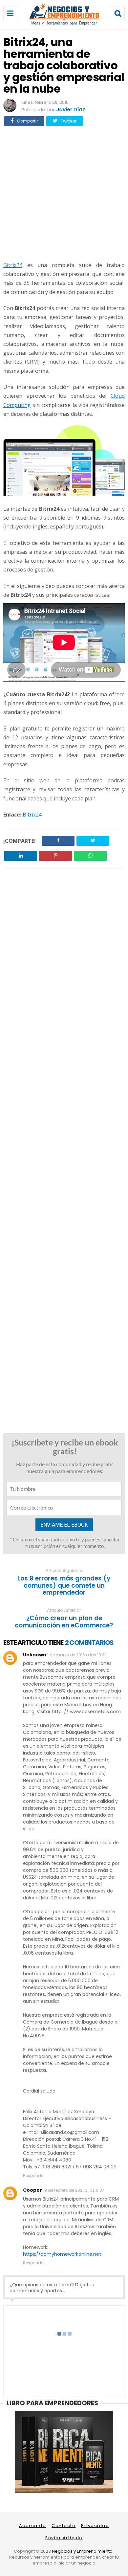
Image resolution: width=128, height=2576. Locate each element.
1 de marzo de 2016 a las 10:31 (76, 1655)
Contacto (64, 2526)
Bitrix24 (13, 265)
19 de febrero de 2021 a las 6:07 (74, 2190)
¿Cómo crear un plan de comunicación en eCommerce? (64, 1622)
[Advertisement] (64, 193)
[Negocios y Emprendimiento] (64, 24)
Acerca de (33, 2526)
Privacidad (95, 2526)
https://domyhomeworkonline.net (62, 2254)
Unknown (35, 1655)
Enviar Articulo (64, 2538)
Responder (34, 2175)
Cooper (32, 2190)
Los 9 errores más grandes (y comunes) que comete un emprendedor (64, 1586)
